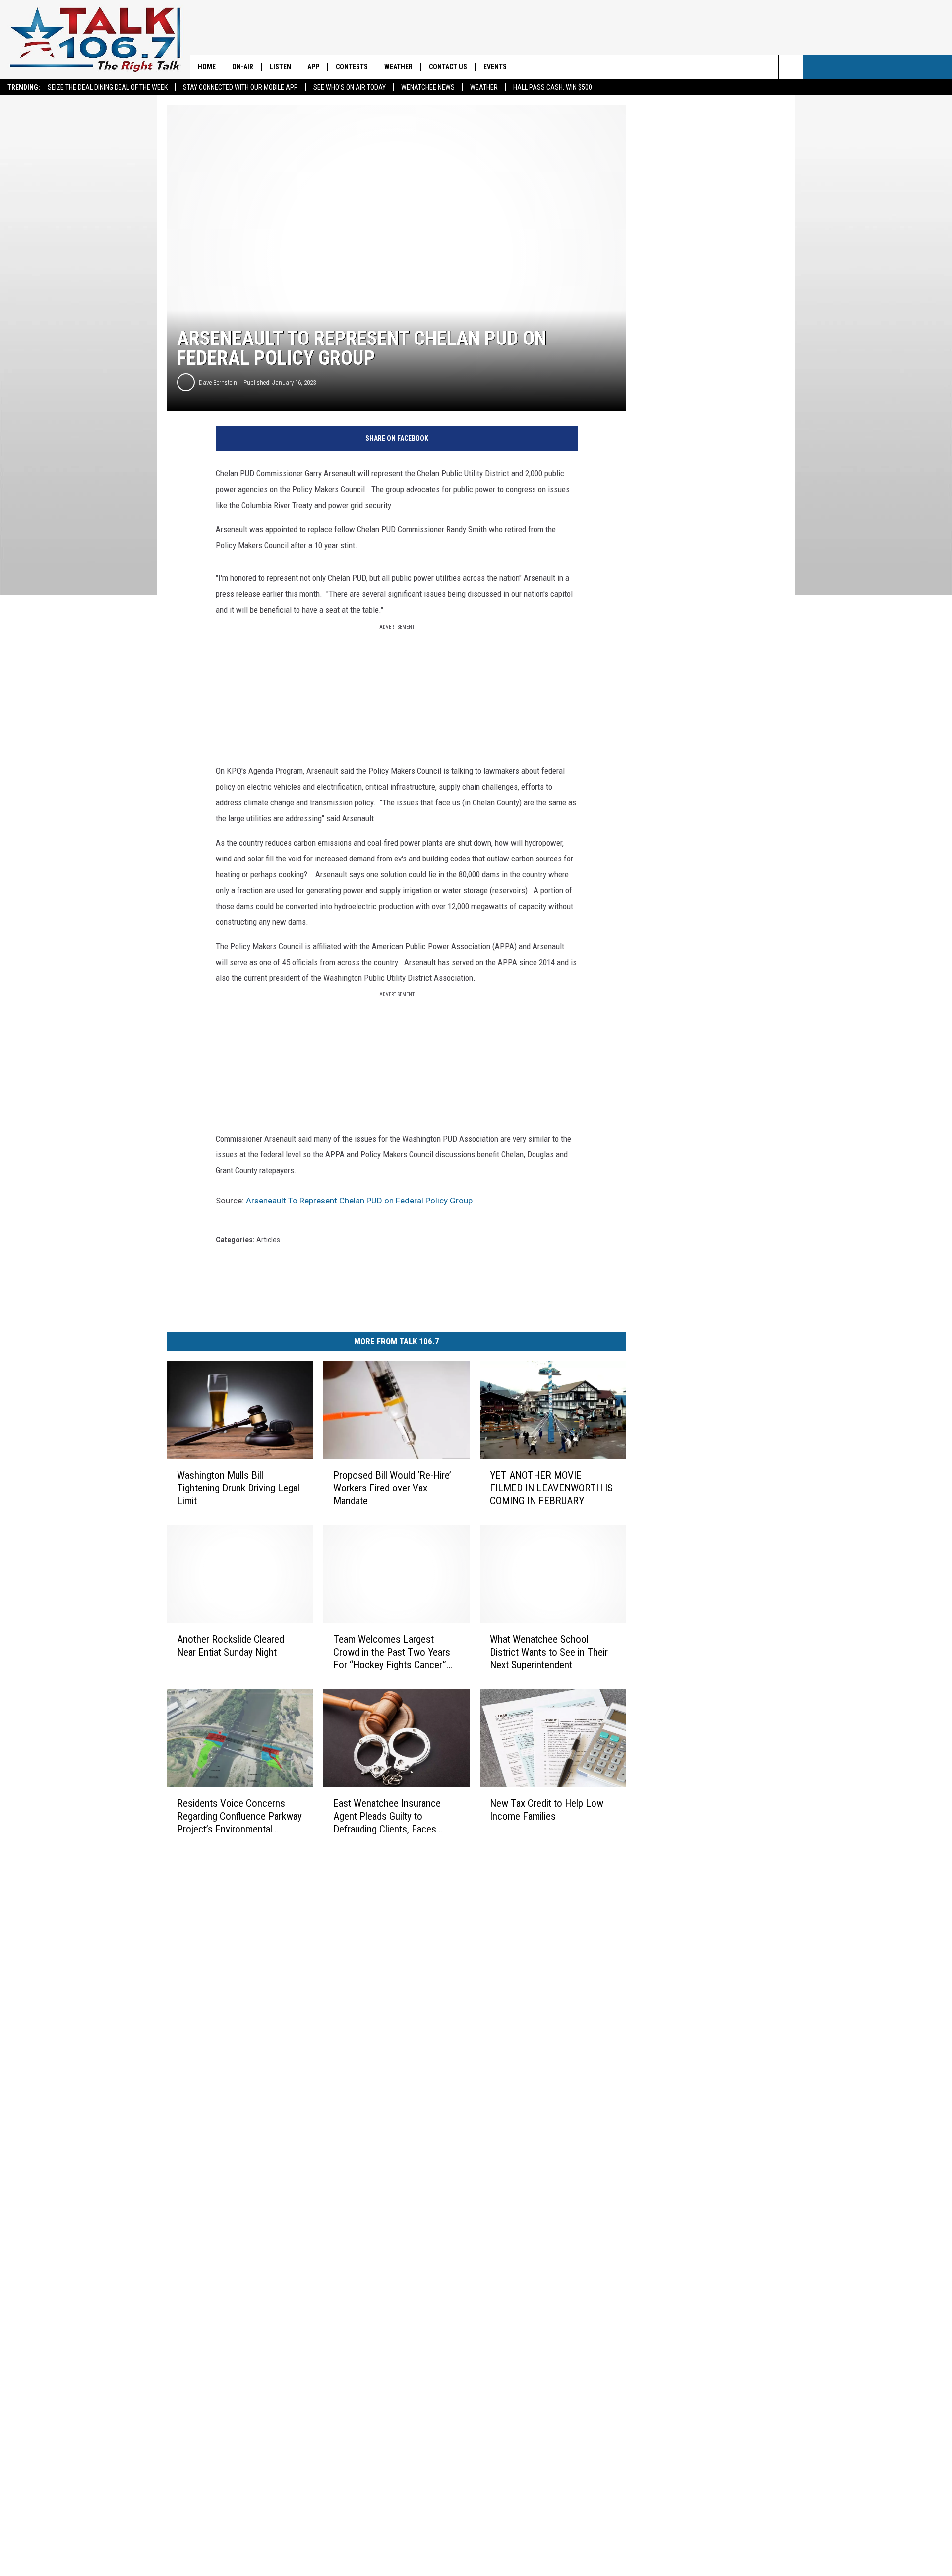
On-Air (243, 67)
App (313, 67)
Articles (268, 1240)
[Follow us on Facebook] (791, 67)
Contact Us (448, 67)
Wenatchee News (428, 87)
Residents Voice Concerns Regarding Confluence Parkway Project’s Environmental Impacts (239, 1816)
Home (207, 67)
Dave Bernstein (218, 382)
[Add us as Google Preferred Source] (766, 67)
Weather (484, 87)
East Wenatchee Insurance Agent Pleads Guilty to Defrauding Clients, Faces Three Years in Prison (387, 1816)
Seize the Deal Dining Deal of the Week (108, 87)
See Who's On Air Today (350, 87)
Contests (352, 67)
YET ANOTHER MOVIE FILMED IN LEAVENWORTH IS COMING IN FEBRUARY (551, 1488)
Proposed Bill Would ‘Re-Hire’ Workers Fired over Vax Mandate (392, 1488)
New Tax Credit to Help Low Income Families (547, 1810)
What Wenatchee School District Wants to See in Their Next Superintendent (549, 1652)
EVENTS (495, 67)
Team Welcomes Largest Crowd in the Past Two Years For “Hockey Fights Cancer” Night (392, 1652)
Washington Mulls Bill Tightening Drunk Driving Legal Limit (238, 1488)
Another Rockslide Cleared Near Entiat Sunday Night (231, 1646)
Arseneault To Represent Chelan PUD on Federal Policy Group (359, 1201)
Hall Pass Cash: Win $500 (553, 87)
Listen (280, 67)
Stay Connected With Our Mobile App (240, 87)
